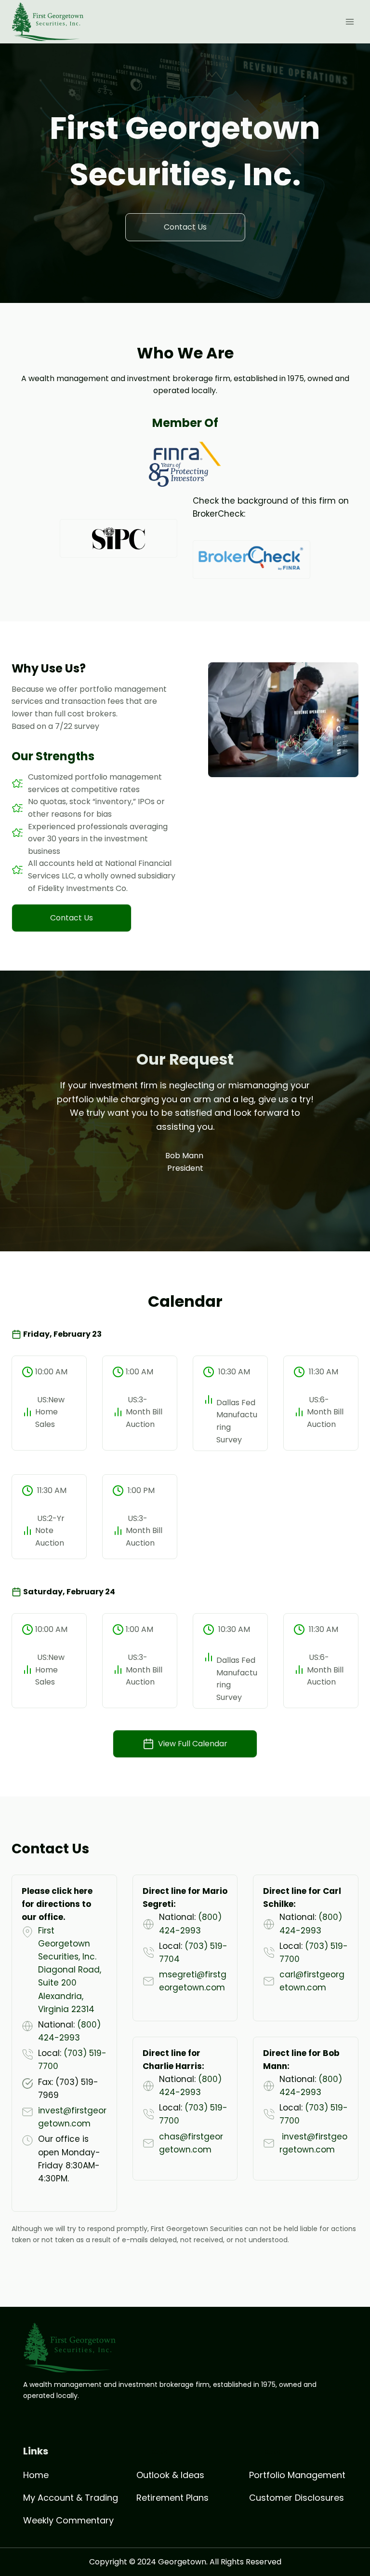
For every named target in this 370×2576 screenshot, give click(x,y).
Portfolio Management (297, 2475)
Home (36, 2475)
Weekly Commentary (68, 2520)
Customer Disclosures (297, 2498)
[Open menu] (350, 21)
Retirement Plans (172, 2498)
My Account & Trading (71, 2498)
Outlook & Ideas (170, 2475)
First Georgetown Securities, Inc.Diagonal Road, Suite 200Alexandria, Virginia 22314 (70, 1970)
